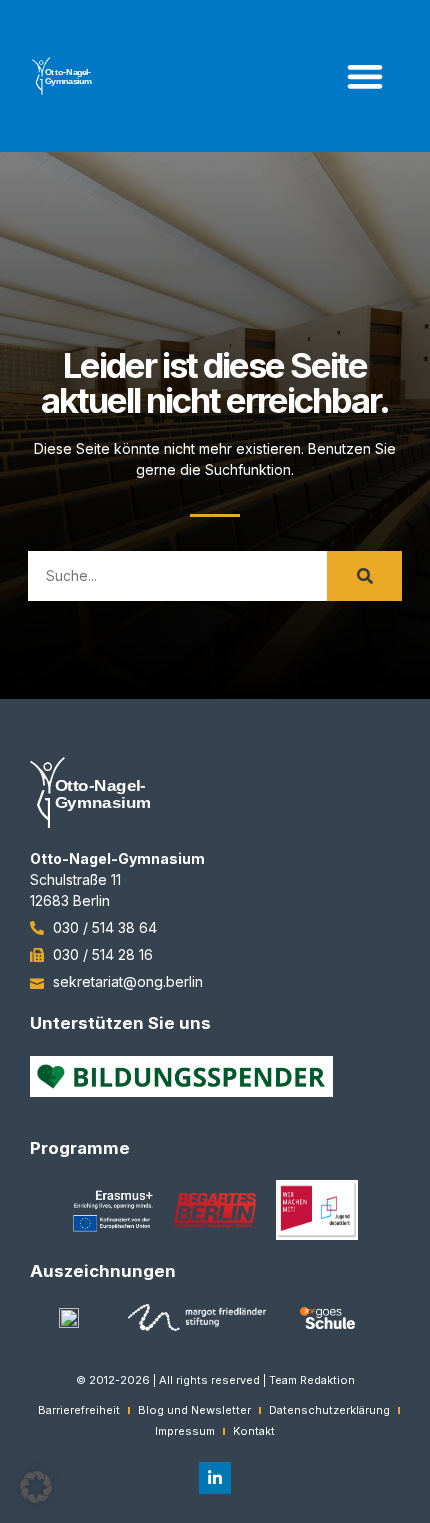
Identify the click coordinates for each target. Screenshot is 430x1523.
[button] (36, 1487)
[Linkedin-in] (215, 1478)
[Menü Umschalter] (365, 76)
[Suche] (364, 576)
